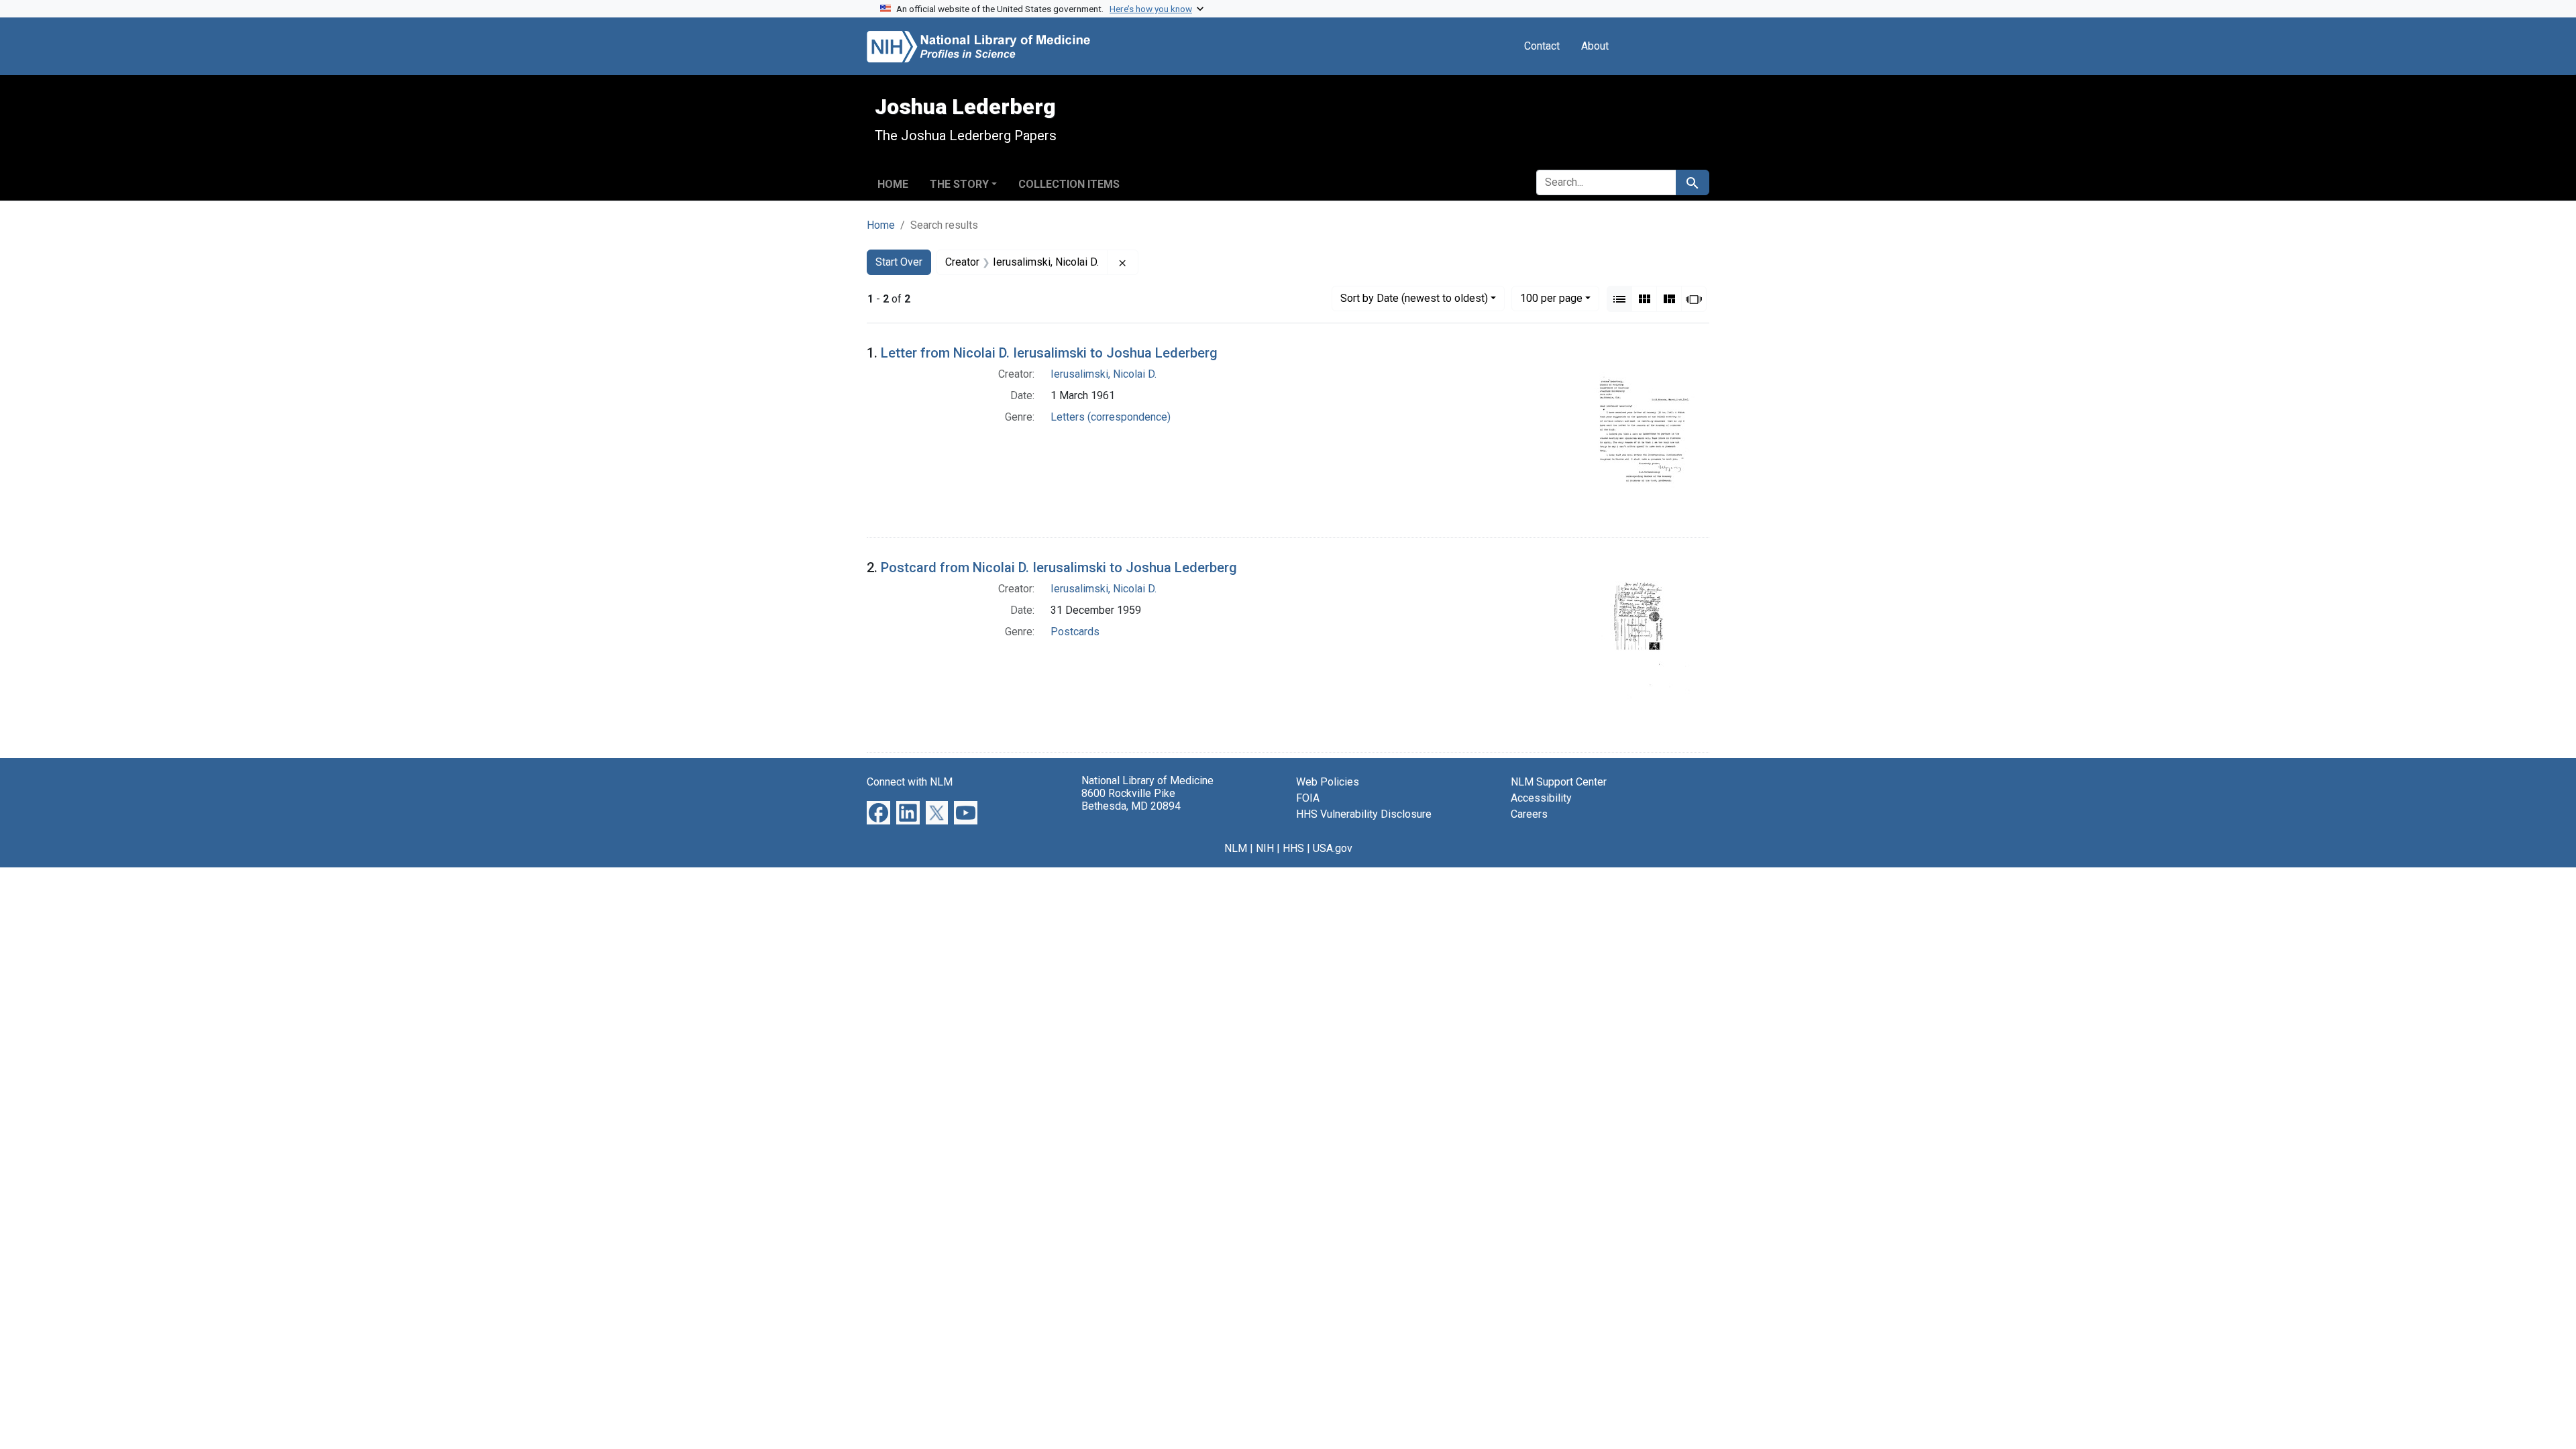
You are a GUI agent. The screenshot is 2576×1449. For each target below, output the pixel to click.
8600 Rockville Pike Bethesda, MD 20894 (1131, 800)
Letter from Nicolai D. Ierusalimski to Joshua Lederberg (1049, 353)
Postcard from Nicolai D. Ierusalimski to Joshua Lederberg (1059, 568)
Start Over (899, 262)
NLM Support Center (1559, 782)
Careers (1529, 814)
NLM (1236, 848)
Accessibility (1541, 798)
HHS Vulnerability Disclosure (1364, 814)
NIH (1265, 848)
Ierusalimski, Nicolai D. (1104, 374)
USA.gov (1333, 848)
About (1595, 46)
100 (1551, 298)
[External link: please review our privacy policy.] (878, 812)
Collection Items (1069, 184)
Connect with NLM (910, 782)
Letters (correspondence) (1111, 417)
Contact (1542, 46)
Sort (1414, 298)
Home (893, 184)
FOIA (1308, 798)
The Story (959, 184)
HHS (1293, 848)
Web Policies (1328, 782)
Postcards (1075, 632)
